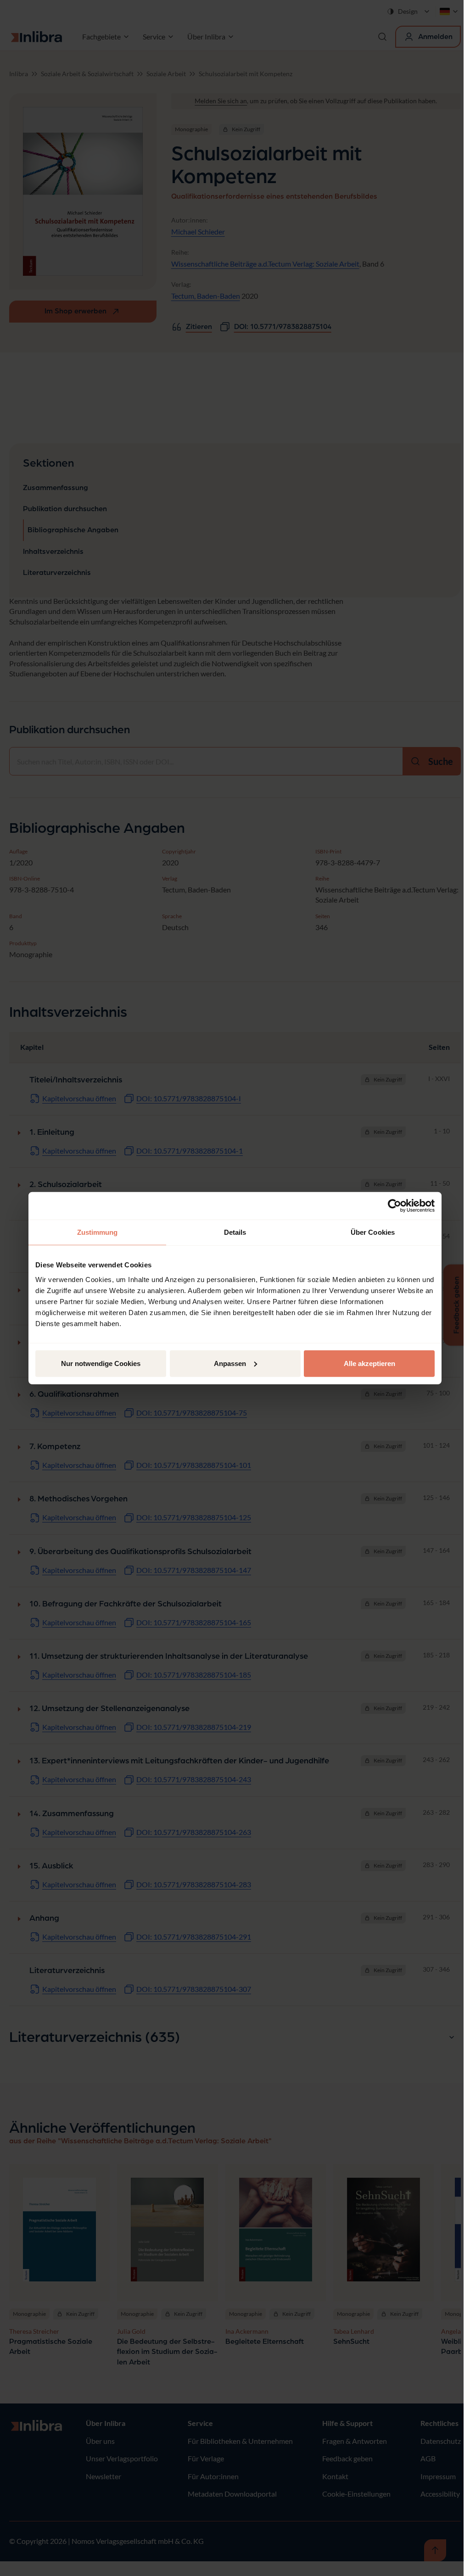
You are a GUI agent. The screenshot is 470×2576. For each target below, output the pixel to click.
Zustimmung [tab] (98, 1232)
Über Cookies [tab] (373, 1232)
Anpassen (230, 1363)
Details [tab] (235, 1232)
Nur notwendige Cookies (101, 1363)
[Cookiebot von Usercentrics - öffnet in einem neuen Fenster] (394, 1206)
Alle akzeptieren (369, 1363)
